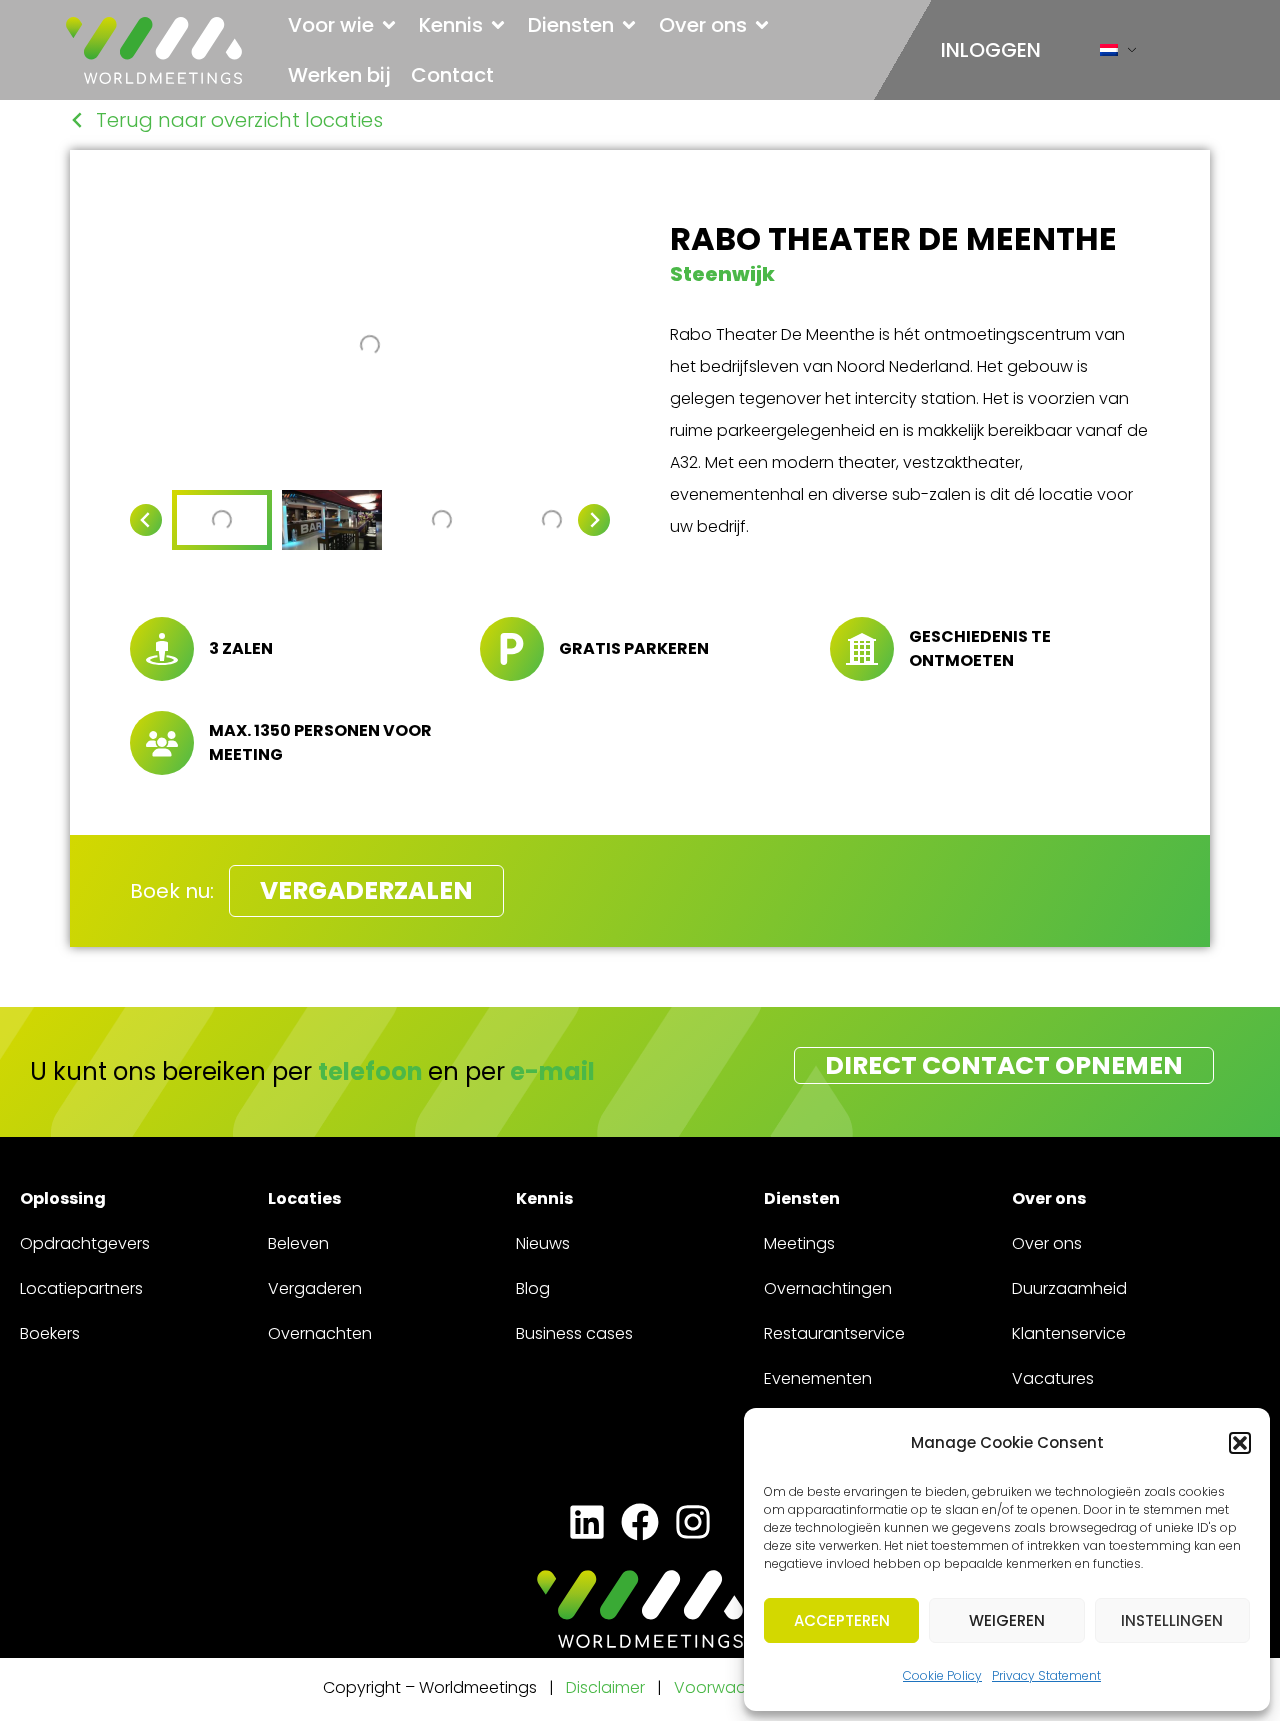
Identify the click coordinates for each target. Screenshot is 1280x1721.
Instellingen (1172, 1620)
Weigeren (1007, 1620)
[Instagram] (693, 1522)
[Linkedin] (586, 1522)
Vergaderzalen (366, 890)
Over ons (1047, 1243)
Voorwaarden (730, 1687)
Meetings (799, 1243)
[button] (1240, 1443)
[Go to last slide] (146, 520)
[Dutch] (1109, 54)
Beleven (298, 1243)
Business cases (574, 1333)
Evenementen (818, 1378)
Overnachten (320, 1333)
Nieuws (543, 1243)
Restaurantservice (834, 1333)
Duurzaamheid (1069, 1288)
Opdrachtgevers (85, 1243)
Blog (533, 1288)
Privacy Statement (1046, 1675)
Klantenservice (1069, 1333)
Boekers (50, 1333)
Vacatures (1053, 1378)
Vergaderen (315, 1288)
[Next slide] (594, 520)
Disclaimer (605, 1687)
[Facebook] (639, 1522)
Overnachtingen (828, 1288)
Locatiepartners (81, 1288)
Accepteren (842, 1620)
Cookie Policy (942, 1675)
